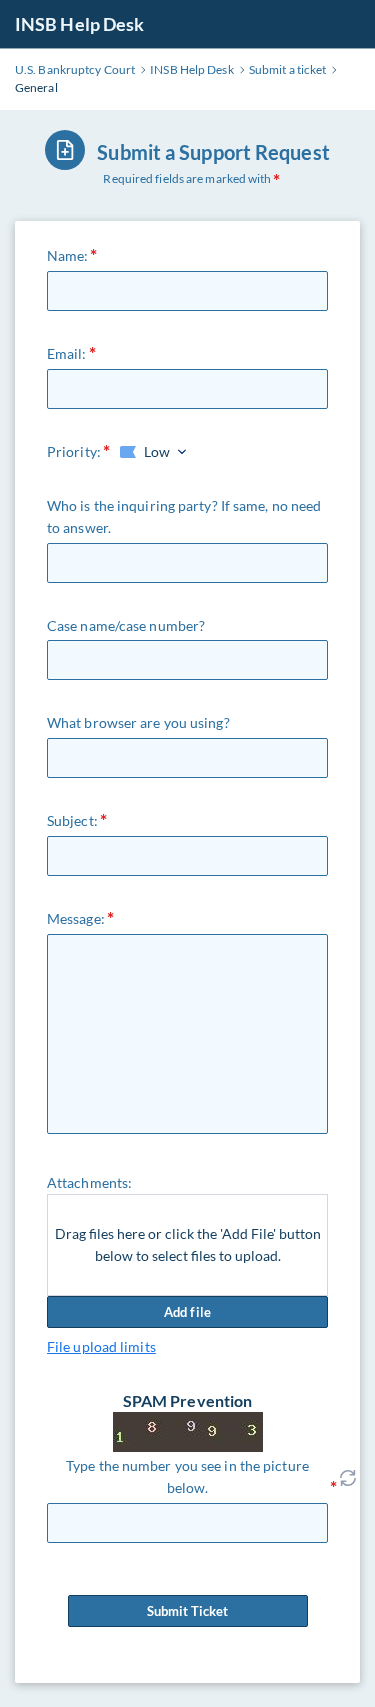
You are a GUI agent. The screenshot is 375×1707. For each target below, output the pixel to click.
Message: (76, 918)
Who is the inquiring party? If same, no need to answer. (184, 516)
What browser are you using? (138, 722)
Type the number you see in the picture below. (187, 1476)
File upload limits (101, 1346)
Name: (68, 255)
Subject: (72, 820)
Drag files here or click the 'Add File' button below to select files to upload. (188, 1244)
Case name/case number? (126, 625)
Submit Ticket (187, 1611)
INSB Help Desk (79, 24)
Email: (67, 353)
